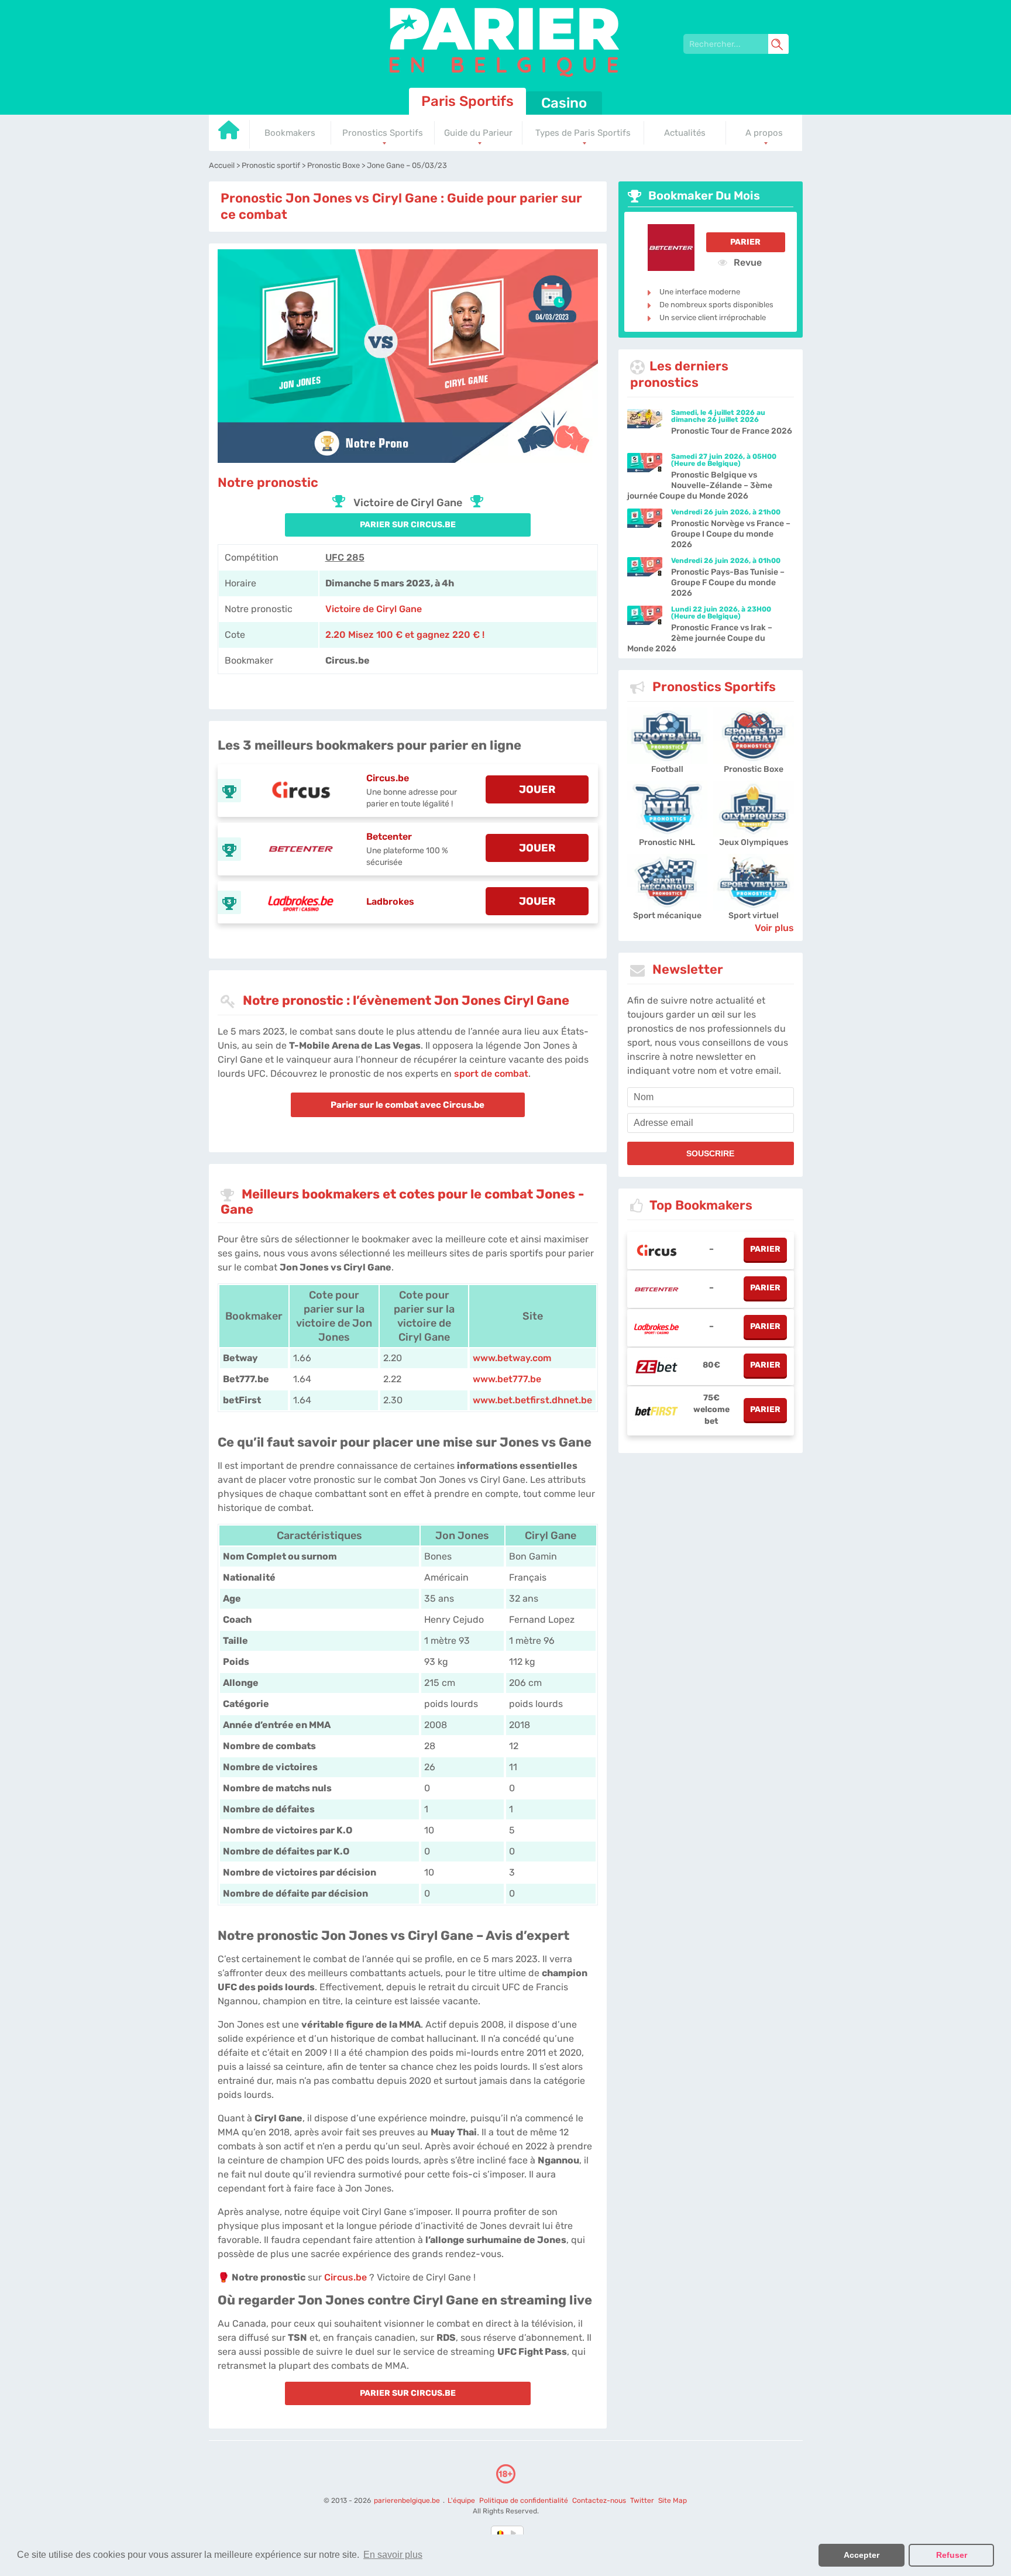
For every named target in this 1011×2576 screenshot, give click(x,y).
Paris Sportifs (467, 101)
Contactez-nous (599, 2501)
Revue (747, 262)
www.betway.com (512, 1358)
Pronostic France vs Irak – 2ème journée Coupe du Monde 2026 (700, 638)
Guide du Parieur (478, 133)
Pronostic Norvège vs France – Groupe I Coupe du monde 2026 (731, 534)
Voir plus (774, 928)
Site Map (673, 2501)
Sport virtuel (754, 916)
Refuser (952, 2555)
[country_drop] (515, 2533)
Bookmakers (290, 133)
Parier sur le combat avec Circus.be (408, 1105)
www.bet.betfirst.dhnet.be (532, 1400)
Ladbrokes (390, 901)
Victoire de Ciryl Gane (374, 609)
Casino (564, 103)
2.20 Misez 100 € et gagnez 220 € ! (405, 635)
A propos (764, 133)
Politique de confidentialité (525, 2501)
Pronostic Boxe (754, 769)
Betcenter (389, 837)
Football (667, 769)
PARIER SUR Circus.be (408, 525)
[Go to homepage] (229, 134)
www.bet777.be (507, 1379)
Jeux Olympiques (754, 842)
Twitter (642, 2501)
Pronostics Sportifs (383, 133)
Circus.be (388, 778)
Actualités (685, 133)
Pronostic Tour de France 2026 (732, 431)
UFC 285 (345, 557)
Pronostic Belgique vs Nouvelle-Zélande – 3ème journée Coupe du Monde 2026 (700, 485)
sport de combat (491, 1074)
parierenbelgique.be (408, 2501)
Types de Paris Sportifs (583, 133)
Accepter (862, 2555)
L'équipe (461, 2501)
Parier (745, 242)
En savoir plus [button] (393, 2555)
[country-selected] (501, 2533)
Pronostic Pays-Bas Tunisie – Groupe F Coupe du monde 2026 (728, 583)
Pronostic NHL (667, 842)
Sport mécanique (667, 916)
